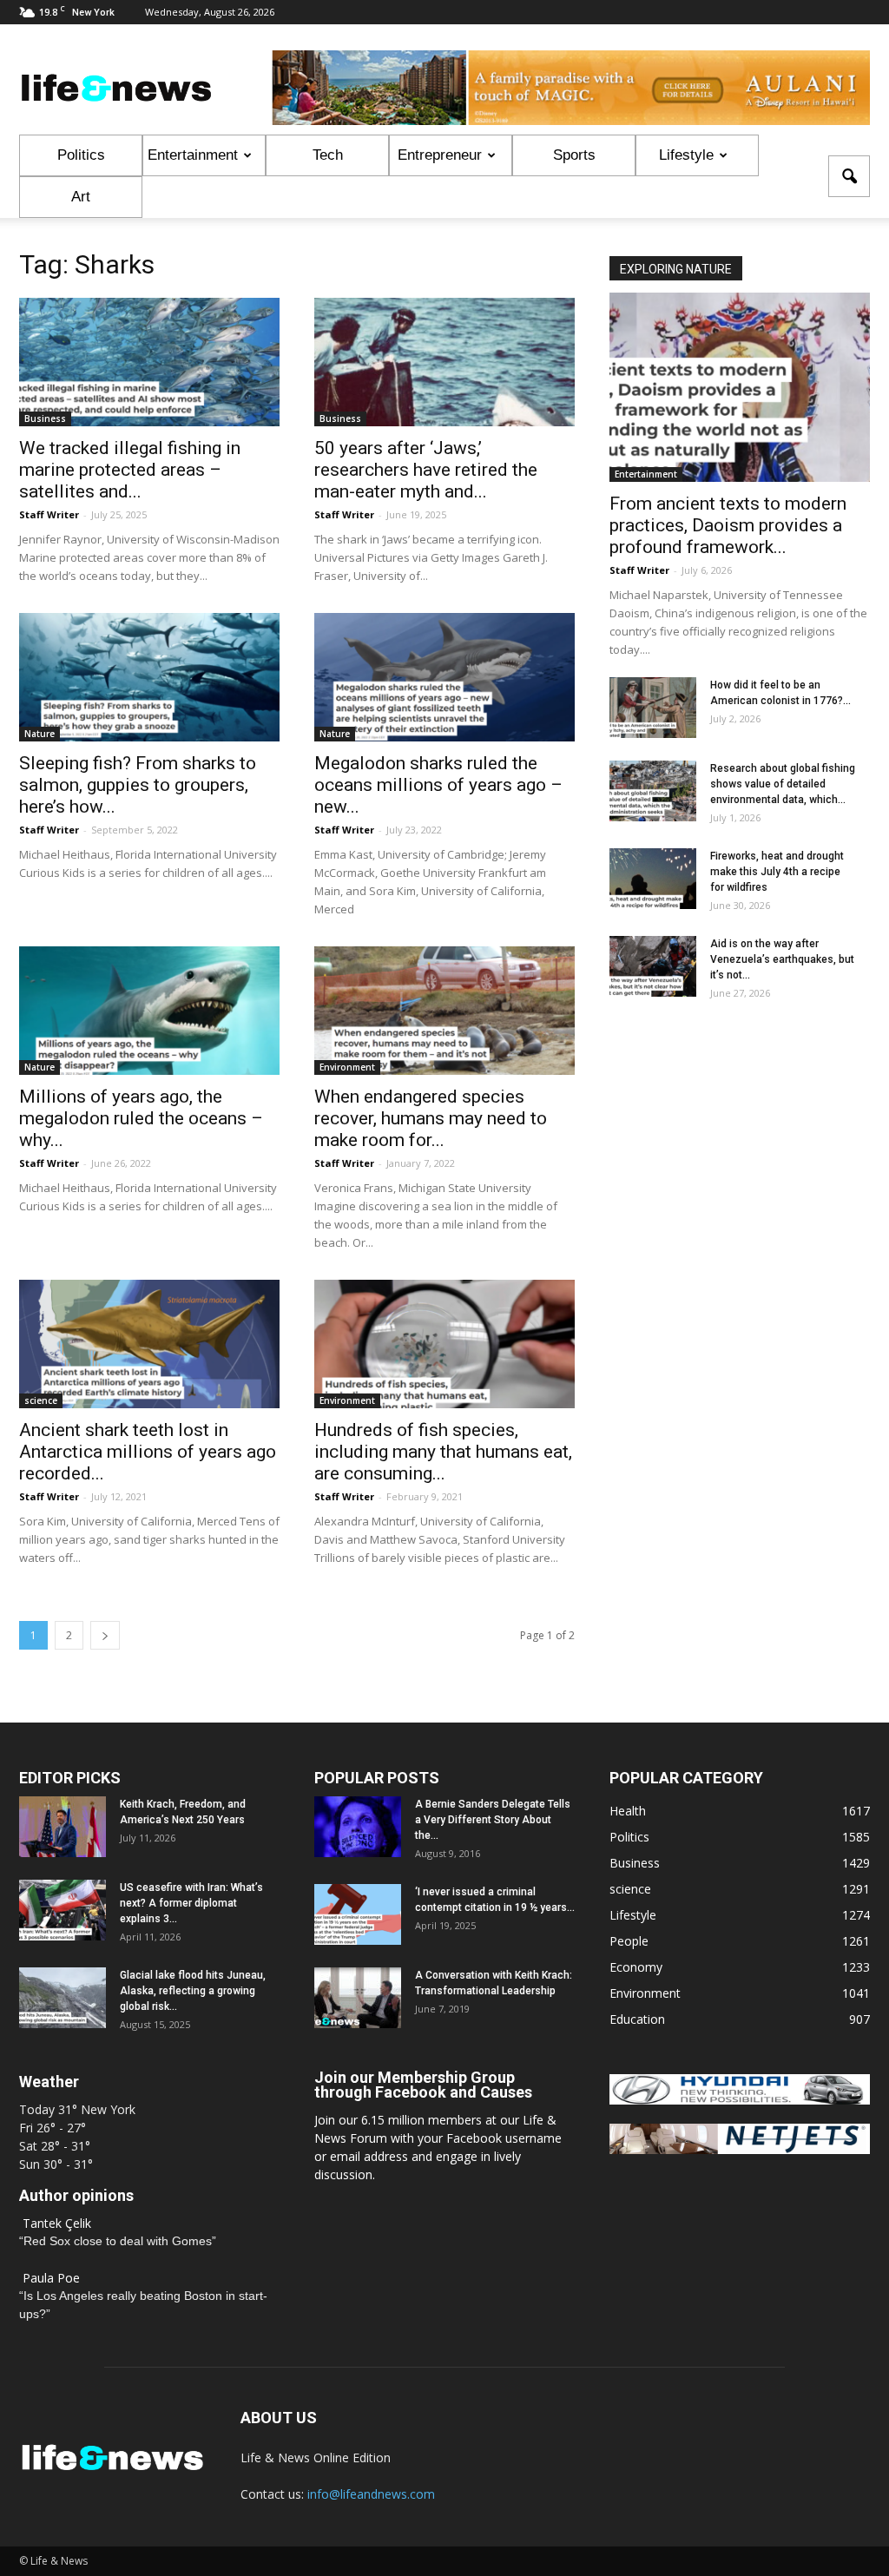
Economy (636, 1967)
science (41, 1400)
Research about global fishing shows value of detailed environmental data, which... (783, 784)
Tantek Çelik (57, 2223)
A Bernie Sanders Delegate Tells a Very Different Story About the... (493, 1820)
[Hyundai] (740, 2100)
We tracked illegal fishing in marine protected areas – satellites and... (130, 470)
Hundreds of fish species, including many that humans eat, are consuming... (443, 1452)
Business (45, 418)
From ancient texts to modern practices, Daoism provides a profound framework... (728, 525)
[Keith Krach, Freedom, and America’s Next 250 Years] (63, 1827)
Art (81, 197)
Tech (328, 155)
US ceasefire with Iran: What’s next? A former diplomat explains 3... (191, 1903)
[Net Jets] (740, 2149)
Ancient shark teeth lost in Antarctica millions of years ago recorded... (148, 1452)
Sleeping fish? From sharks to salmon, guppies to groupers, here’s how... (138, 785)
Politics (81, 155)
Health (628, 1811)
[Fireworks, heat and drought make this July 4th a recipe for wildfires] (653, 879)
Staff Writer (49, 514)
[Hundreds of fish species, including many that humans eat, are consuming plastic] (444, 1344)
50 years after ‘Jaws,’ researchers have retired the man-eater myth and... (426, 470)
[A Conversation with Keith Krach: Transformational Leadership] (358, 1998)
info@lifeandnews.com (371, 2494)
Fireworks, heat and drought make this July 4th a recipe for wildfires (777, 872)
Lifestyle (686, 155)
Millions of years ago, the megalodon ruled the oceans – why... (141, 1118)
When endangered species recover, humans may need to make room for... (431, 1118)
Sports (574, 155)
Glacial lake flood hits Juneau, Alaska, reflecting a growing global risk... (193, 1991)
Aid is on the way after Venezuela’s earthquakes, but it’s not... (782, 959)
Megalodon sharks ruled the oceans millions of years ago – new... (438, 785)
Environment (347, 1067)
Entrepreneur (440, 155)
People (629, 1941)
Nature (40, 734)
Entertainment (193, 155)
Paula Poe (51, 2278)
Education (637, 2019)
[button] (849, 176)
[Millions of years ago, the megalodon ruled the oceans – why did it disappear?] (149, 1011)
